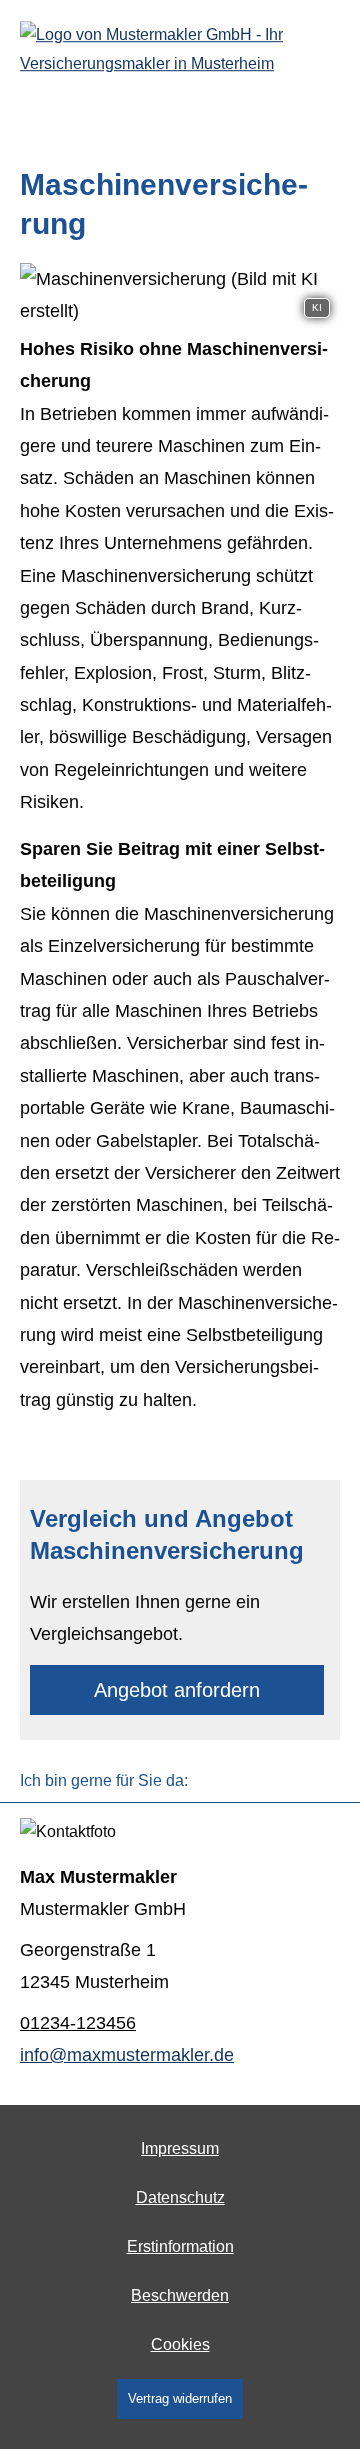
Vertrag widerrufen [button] (180, 2398)
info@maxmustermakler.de (127, 2055)
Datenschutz (180, 2197)
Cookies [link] (180, 2344)
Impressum (180, 2148)
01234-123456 (78, 2023)
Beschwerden (180, 2295)
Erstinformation (180, 2246)
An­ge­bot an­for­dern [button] (177, 1690)
